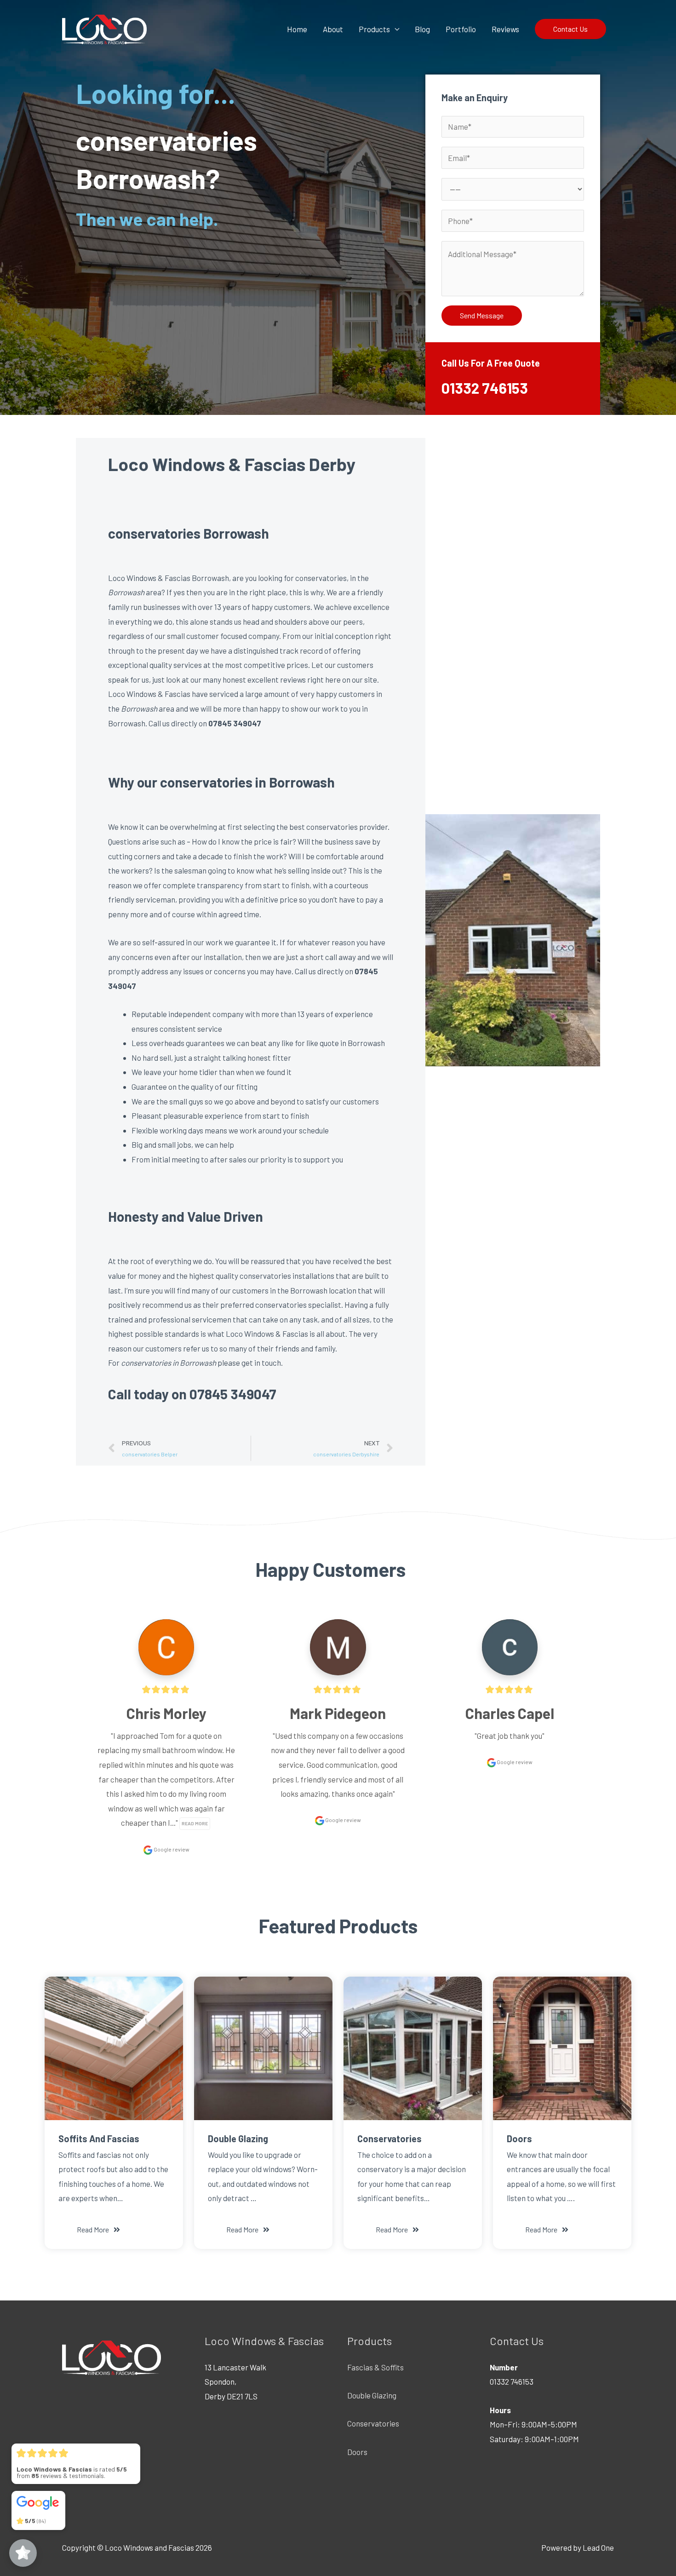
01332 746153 (485, 388)
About (333, 29)
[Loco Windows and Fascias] (104, 28)
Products (374, 29)
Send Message (482, 315)
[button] (98, 2230)
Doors (357, 2452)
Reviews (505, 29)
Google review (171, 1849)
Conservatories (373, 2423)
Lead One (598, 2547)
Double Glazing (372, 2395)
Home (297, 29)
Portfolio (461, 29)
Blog (422, 29)
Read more (195, 1823)
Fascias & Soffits (375, 2367)
